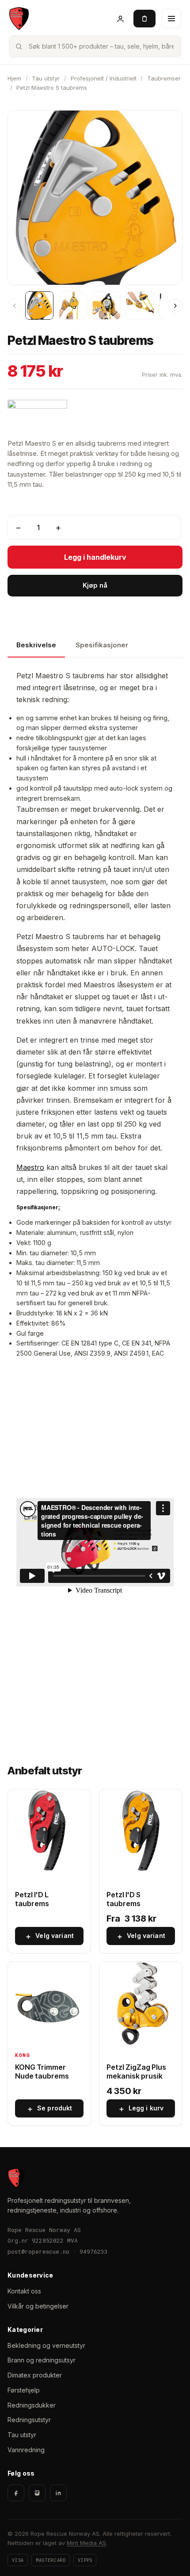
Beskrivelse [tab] (36, 645)
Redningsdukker (32, 2405)
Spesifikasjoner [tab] (102, 645)
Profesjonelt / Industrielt (104, 78)
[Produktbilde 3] (106, 306)
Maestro (30, 1167)
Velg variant (49, 1936)
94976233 (94, 2251)
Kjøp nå (95, 585)
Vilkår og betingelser (38, 2306)
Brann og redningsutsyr (42, 2360)
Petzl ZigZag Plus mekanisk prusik (136, 2072)
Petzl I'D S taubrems (123, 1899)
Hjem (14, 78)
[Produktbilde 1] (39, 306)
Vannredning (26, 2450)
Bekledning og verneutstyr (46, 2345)
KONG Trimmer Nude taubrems (42, 2072)
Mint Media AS (86, 2543)
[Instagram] (37, 2493)
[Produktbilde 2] (73, 306)
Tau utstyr (46, 78)
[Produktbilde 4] (140, 306)
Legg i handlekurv (95, 557)
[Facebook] (16, 2493)
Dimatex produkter (35, 2375)
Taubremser (164, 78)
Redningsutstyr (29, 2420)
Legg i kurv (141, 2109)
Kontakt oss (24, 2291)
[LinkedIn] (58, 2493)
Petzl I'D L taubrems (32, 1899)
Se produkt (49, 2109)
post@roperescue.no (38, 2251)
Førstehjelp (24, 2390)
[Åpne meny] (171, 19)
